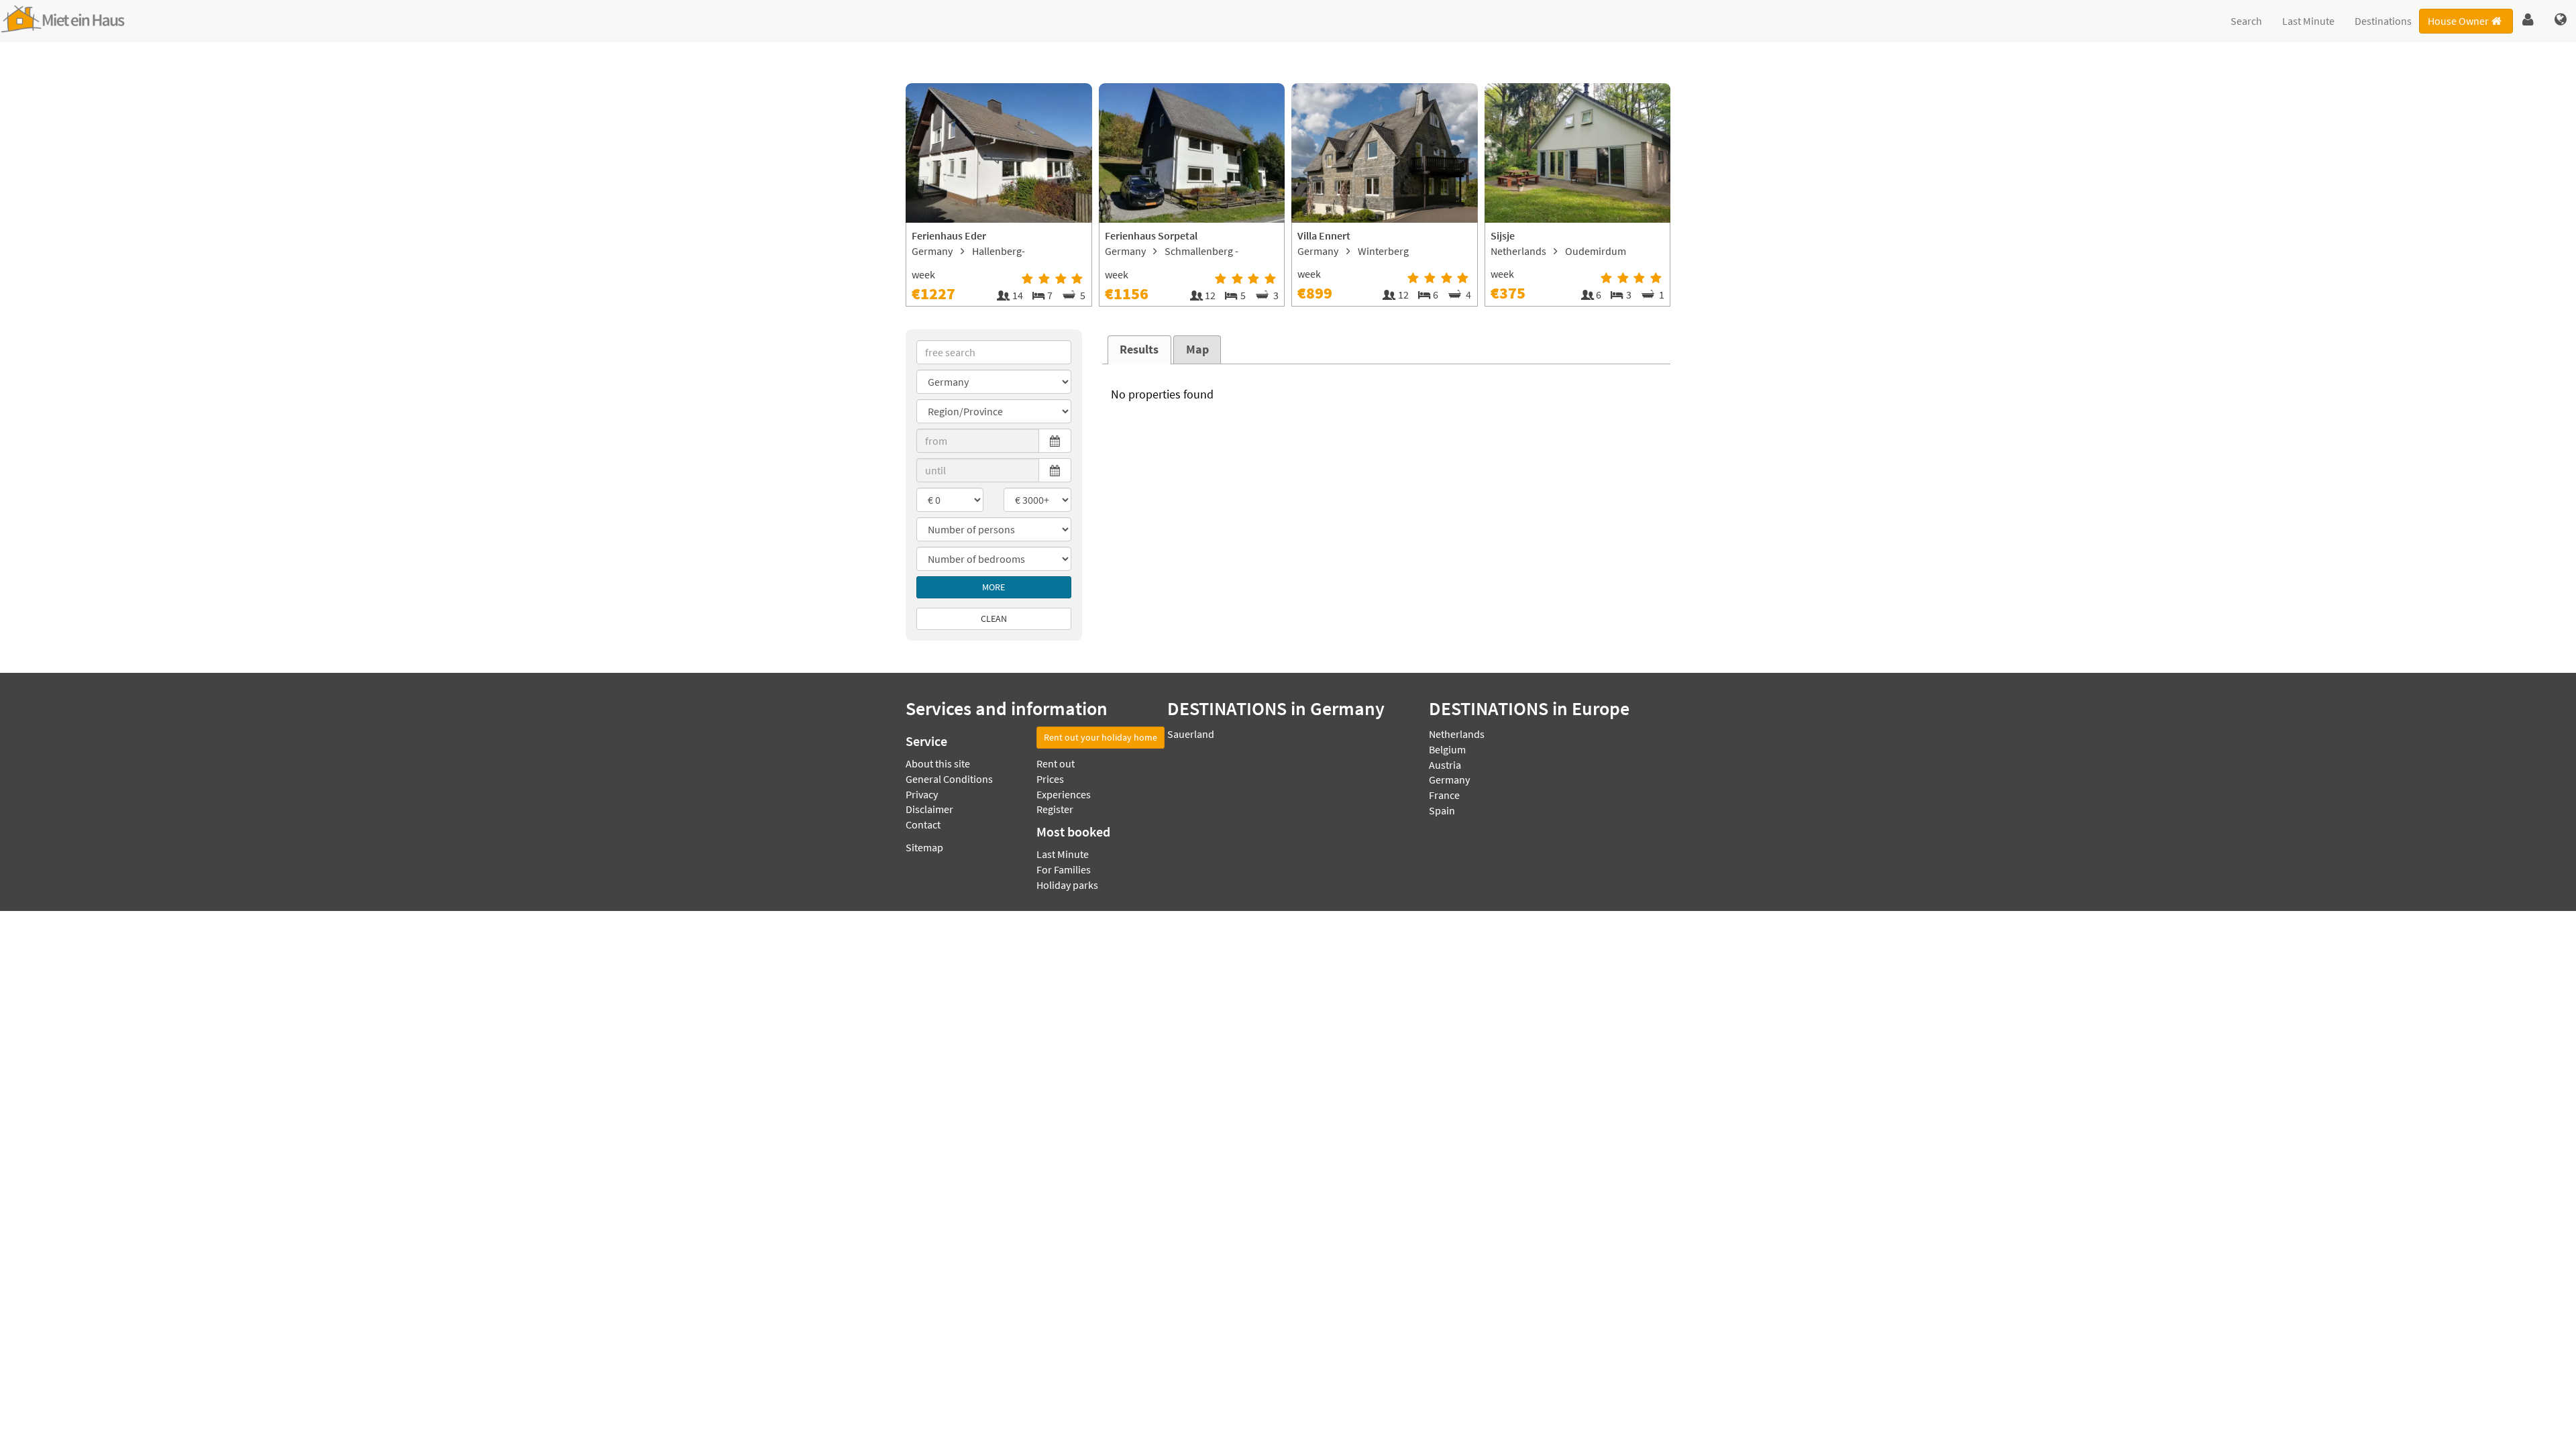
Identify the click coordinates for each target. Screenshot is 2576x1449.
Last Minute (2308, 21)
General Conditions (949, 779)
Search (2246, 21)
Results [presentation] (1139, 350)
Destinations (2383, 21)
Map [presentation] (1197, 350)
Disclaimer (929, 809)
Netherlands (1457, 734)
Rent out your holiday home (1101, 737)
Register (1055, 809)
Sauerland (1191, 734)
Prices (1050, 779)
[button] (2528, 20)
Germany (1449, 780)
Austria (1445, 765)
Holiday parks (1067, 885)
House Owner (2458, 21)
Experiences (1064, 794)
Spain (1442, 810)
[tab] (1139, 350)
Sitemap (924, 847)
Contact (923, 824)
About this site (938, 763)
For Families (1064, 869)
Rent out (1056, 763)
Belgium (1447, 749)
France (1444, 795)
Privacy (922, 794)
